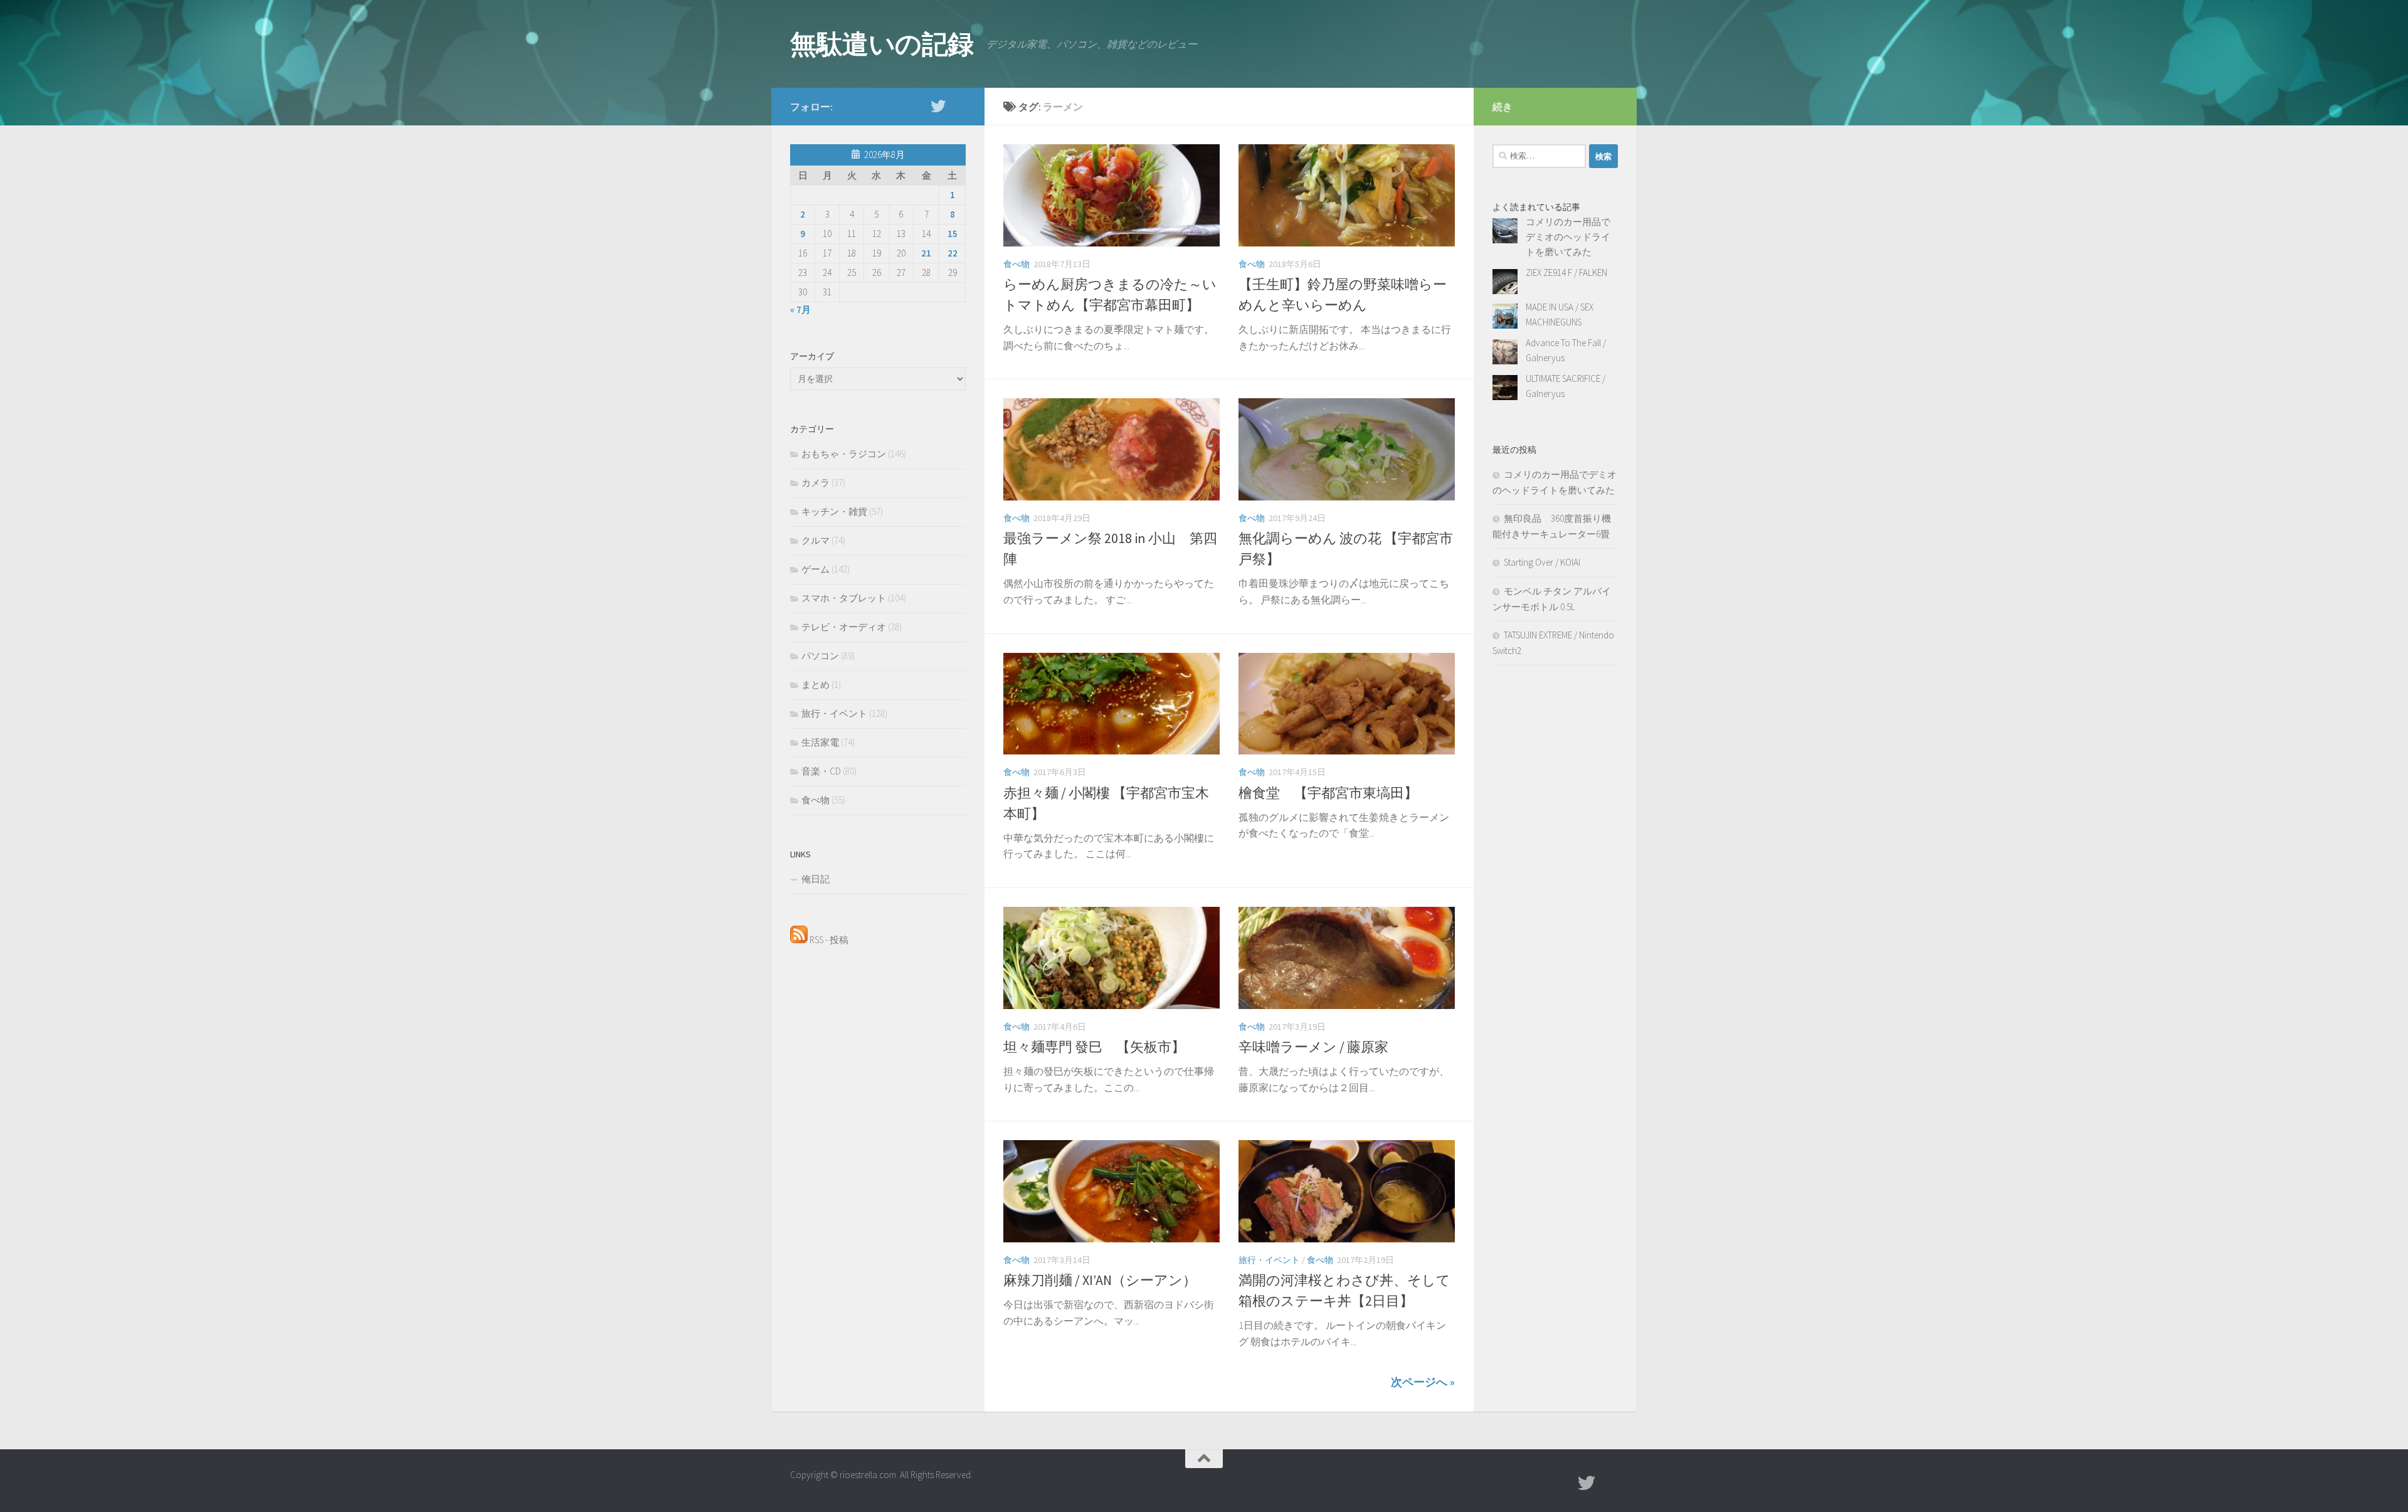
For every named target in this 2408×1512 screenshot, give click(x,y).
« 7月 (800, 309)
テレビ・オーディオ (844, 627)
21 (926, 253)
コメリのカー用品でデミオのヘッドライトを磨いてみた (1568, 237)
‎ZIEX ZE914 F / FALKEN (1566, 272)
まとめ (816, 685)
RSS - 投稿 (828, 940)
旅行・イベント (1269, 1260)
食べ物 (1017, 264)
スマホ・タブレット (844, 598)
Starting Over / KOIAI (1542, 562)
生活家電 (820, 742)
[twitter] (938, 106)
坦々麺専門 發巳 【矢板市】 (1094, 1047)
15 (953, 234)
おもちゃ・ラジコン (844, 454)
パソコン (820, 656)
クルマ (816, 540)
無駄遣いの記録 (882, 44)
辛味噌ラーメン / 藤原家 (1313, 1047)
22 (953, 253)
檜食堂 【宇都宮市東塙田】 (1328, 793)
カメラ (816, 483)
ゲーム (816, 569)
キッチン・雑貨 (834, 511)
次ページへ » (1423, 1382)
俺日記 (816, 879)
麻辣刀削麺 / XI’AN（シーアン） (1100, 1280)
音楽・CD (821, 771)
